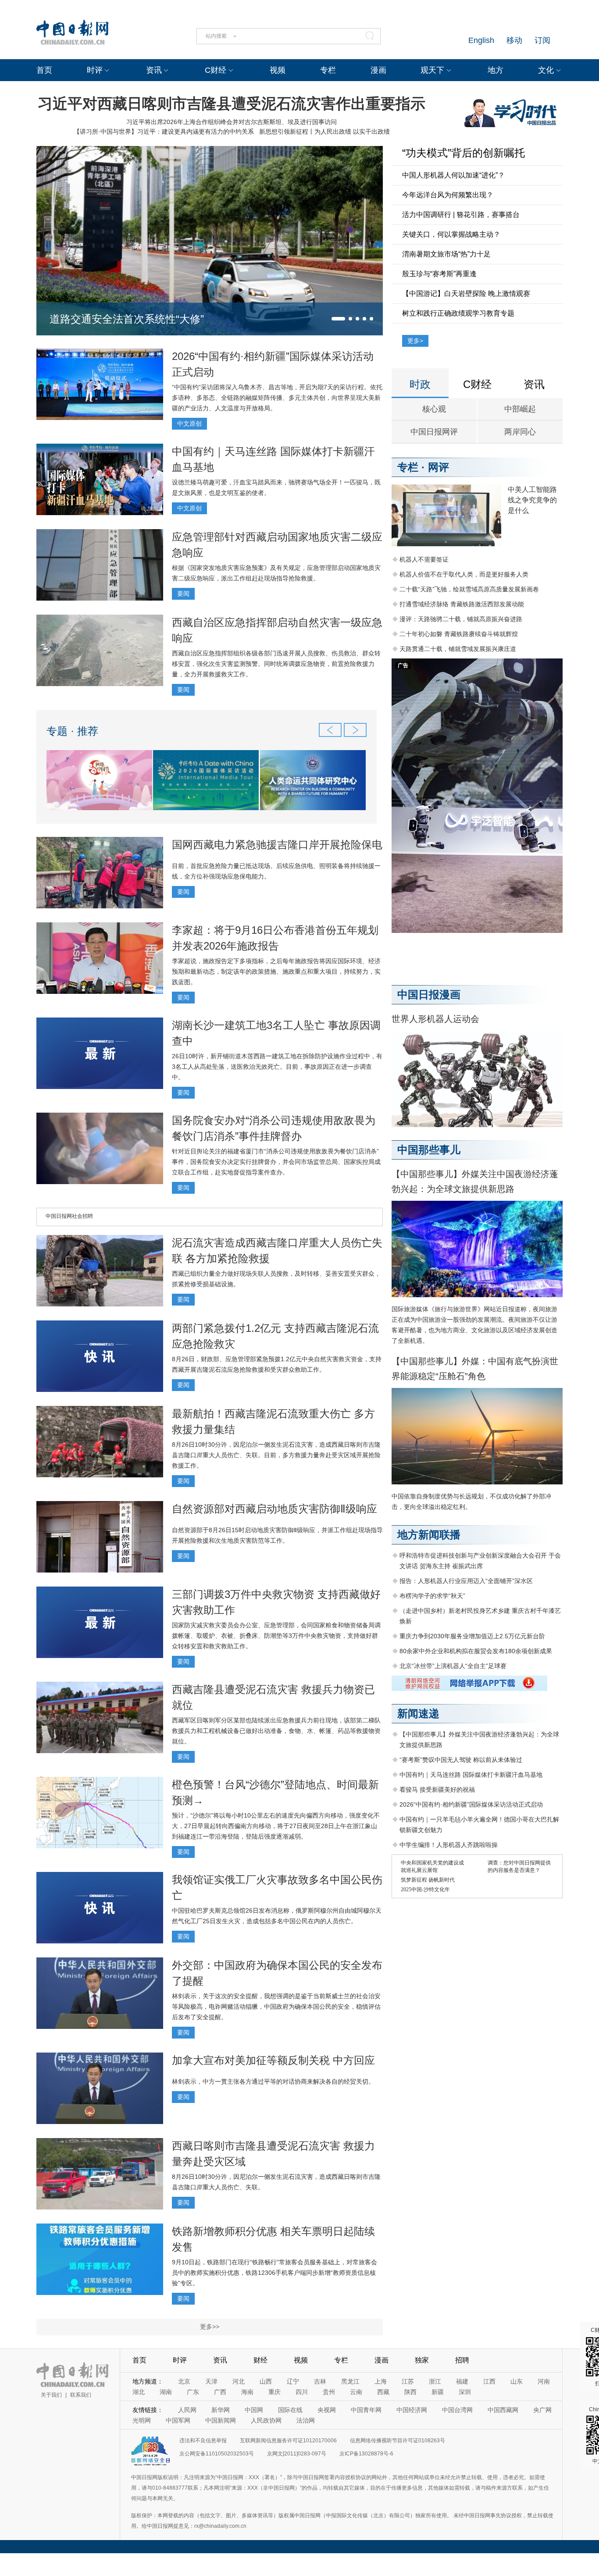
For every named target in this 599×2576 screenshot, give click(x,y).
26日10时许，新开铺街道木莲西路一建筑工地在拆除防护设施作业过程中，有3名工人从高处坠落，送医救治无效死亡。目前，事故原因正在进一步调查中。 (277, 1067)
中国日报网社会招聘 (69, 1216)
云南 (356, 2392)
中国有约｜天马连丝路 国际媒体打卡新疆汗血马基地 (471, 1775)
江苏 (408, 2381)
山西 (266, 2381)
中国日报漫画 (429, 994)
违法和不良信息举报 (203, 2441)
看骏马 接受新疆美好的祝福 (437, 1790)
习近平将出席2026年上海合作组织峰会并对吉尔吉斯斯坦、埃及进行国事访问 (232, 122)
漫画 (378, 70)
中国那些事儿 (429, 1150)
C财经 (216, 70)
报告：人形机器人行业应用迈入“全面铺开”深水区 (466, 1581)
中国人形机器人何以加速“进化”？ (453, 175)
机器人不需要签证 (424, 559)
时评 (95, 70)
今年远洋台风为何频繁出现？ (448, 195)
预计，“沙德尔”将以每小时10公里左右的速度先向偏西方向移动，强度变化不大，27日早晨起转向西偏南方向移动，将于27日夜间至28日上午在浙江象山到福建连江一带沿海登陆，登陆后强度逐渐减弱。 (276, 1826)
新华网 (221, 2410)
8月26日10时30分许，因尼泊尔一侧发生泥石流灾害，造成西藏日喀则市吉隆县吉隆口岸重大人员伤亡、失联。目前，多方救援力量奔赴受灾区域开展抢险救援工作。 (276, 1455)
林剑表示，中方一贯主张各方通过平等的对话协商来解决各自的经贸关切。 (273, 2081)
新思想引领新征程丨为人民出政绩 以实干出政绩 (324, 132)
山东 (517, 2381)
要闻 (183, 594)
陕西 (410, 2392)
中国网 (254, 2410)
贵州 (329, 2392)
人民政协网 (266, 2420)
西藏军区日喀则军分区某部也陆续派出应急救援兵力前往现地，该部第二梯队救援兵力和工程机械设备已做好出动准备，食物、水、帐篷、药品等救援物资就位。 (276, 1731)
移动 (514, 40)
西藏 (383, 2392)
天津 (211, 2381)
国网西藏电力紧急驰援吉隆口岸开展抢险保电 (277, 845)
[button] (338, 319)
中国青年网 (366, 2410)
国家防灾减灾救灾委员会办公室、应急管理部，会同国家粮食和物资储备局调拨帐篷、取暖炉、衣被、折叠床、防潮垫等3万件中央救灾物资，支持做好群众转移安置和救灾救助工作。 (276, 1636)
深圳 (465, 2392)
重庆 (275, 2392)
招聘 (462, 2360)
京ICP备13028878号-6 (366, 2454)
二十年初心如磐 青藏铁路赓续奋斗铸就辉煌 (459, 634)
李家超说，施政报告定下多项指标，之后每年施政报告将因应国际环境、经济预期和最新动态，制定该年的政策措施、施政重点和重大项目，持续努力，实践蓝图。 (276, 971)
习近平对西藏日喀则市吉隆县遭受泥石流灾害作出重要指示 (232, 103)
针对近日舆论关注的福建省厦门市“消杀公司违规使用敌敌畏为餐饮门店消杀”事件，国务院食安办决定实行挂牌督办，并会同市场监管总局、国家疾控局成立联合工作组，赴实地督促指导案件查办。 (276, 1162)
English (481, 40)
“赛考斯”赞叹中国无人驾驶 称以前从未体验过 (461, 1760)
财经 (260, 2360)
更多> (415, 341)
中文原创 (189, 423)
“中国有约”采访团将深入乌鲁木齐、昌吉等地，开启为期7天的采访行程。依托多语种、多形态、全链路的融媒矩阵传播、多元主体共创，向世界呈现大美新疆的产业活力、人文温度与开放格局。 (277, 398)
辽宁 (293, 2381)
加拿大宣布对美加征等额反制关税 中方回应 (273, 2060)
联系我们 (81, 2395)
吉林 (320, 2381)
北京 (184, 2381)
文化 (546, 70)
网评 (439, 467)
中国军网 (178, 2420)
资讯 (154, 70)
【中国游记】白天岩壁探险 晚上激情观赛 (466, 294)
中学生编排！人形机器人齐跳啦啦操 (449, 1845)
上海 (381, 2381)
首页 (44, 70)
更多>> (210, 2327)
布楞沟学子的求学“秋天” (432, 1596)
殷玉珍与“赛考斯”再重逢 (439, 274)
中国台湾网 (457, 2410)
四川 (302, 2392)
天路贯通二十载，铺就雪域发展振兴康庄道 (458, 649)
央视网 (327, 2410)
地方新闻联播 (429, 1535)
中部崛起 (520, 409)
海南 (247, 2392)
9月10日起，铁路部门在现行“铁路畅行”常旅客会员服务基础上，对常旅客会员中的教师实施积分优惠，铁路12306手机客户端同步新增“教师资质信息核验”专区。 (275, 2273)
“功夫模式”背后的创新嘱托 (464, 153)
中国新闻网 (221, 2420)
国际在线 (290, 2410)
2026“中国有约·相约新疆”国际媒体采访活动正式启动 (471, 1804)
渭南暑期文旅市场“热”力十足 (446, 254)
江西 (489, 2381)
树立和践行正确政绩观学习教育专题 (458, 313)
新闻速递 (418, 1713)
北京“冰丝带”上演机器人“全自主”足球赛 (453, 1666)
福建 (462, 2381)
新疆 (438, 2392)
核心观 (434, 409)
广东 (193, 2392)
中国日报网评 (434, 432)
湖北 (139, 2392)
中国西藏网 (503, 2410)
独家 (422, 2360)
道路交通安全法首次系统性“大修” (127, 319)
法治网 (306, 2420)
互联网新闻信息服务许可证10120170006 (288, 2441)
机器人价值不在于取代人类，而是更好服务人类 (464, 574)
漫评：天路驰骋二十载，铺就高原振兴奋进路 (461, 619)
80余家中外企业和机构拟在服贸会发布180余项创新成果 (476, 1651)
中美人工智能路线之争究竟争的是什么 (532, 500)
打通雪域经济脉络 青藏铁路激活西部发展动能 (462, 604)
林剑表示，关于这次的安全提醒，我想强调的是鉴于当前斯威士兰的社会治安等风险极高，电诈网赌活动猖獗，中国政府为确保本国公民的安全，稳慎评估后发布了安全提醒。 (276, 2007)
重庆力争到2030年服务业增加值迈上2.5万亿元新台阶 (472, 1636)
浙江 (435, 2381)
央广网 (542, 2410)
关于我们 (51, 2395)
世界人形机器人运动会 (435, 1019)
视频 (278, 70)
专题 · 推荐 (72, 731)
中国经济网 (412, 2410)
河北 (239, 2381)
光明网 (142, 2420)
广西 (220, 2392)
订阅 (542, 40)
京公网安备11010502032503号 (217, 2454)
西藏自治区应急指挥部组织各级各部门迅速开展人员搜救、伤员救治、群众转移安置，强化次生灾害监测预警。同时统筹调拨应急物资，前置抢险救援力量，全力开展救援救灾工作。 (276, 664)
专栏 (328, 70)
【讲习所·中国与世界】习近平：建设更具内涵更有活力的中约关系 (164, 132)
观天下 (432, 70)
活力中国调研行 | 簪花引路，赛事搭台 (461, 215)
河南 (544, 2381)
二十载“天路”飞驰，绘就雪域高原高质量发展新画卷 (469, 589)
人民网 (187, 2410)
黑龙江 (350, 2381)
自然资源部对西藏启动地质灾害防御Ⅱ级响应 (275, 1509)
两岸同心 (520, 432)
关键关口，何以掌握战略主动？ (451, 234)
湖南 (166, 2392)
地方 (496, 70)
